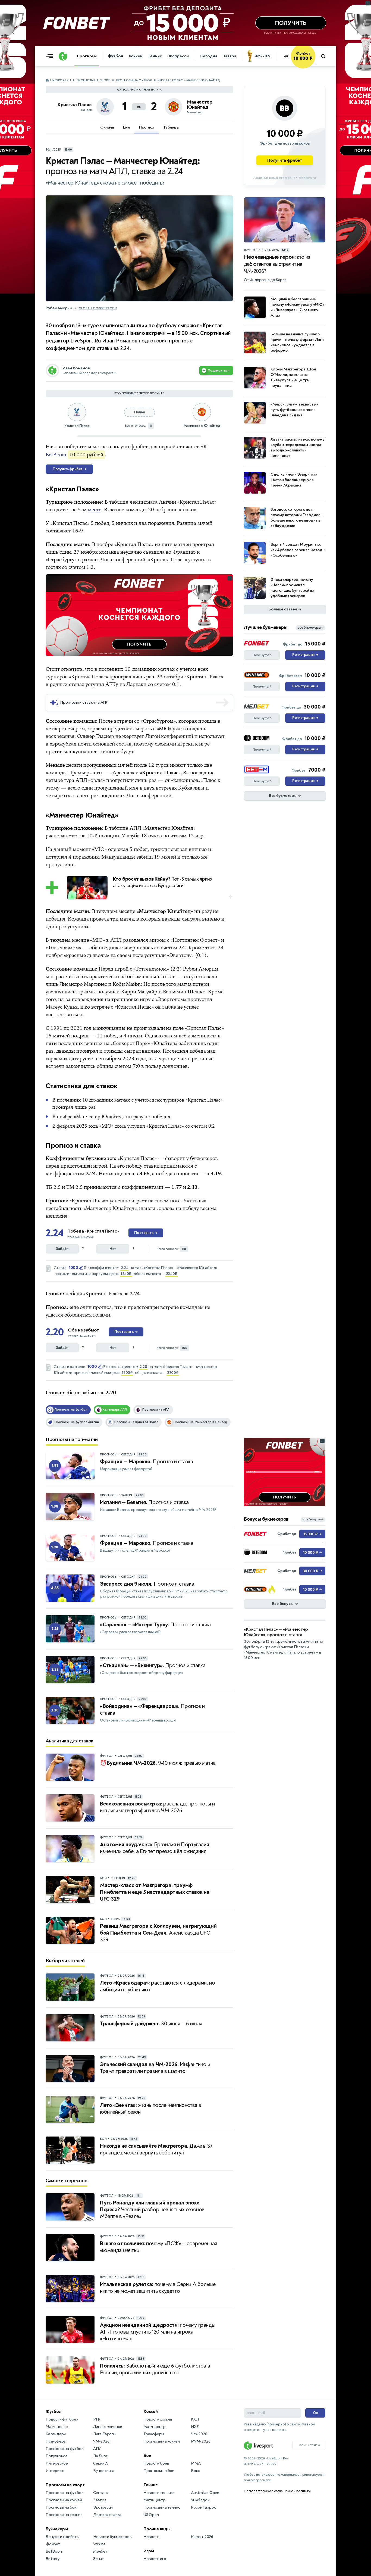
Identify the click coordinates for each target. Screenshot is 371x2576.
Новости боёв (156, 2463)
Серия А (100, 2463)
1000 (73, 1268)
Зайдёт (62, 1249)
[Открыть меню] (51, 56)
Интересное (57, 2463)
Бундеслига (104, 2471)
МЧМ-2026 (201, 2441)
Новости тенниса (159, 2493)
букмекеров (204, 1158)
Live (126, 127)
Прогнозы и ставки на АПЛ (84, 702)
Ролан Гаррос (203, 2507)
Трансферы (56, 2441)
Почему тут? (262, 655)
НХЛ (195, 2427)
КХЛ (195, 2419)
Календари (56, 2434)
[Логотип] (63, 56)
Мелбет (100, 2551)
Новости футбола (62, 2419)
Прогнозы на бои (61, 2507)
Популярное (57, 2456)
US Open (151, 2515)
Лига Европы (105, 2434)
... (315, 64)
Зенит (99, 2559)
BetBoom (56, 455)
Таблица (171, 127)
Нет (113, 1249)
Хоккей (135, 56)
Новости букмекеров (112, 2537)
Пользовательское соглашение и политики (277, 2491)
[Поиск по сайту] (326, 56)
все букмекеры (310, 628)
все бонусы (313, 1519)
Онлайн (107, 127)
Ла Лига (100, 2456)
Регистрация (305, 655)
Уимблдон (200, 2500)
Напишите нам (309, 2445)
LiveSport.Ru (60, 80)
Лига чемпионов (108, 2427)
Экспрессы (178, 56)
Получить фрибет (69, 469)
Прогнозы (87, 56)
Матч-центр (57, 2427)
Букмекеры (57, 2529)
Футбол (115, 56)
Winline (99, 2544)
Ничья (139, 412)
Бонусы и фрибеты (63, 2537)
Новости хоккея (158, 2419)
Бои (147, 2456)
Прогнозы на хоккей (64, 2500)
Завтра (229, 56)
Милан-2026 (202, 2537)
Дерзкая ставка (107, 2515)
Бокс (195, 2471)
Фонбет (53, 2544)
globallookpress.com (98, 308)
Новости (151, 2537)
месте (95, 510)
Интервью (55, 2471)
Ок (315, 2413)
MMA (196, 2463)
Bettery (53, 2559)
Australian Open (205, 2493)
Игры (149, 2551)
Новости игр (155, 2559)
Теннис (155, 56)
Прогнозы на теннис (64, 2515)
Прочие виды (157, 2529)
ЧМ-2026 (263, 56)
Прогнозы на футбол (134, 80)
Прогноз (147, 127)
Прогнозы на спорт (93, 80)
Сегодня (209, 56)
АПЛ (97, 2449)
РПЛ (97, 2419)
